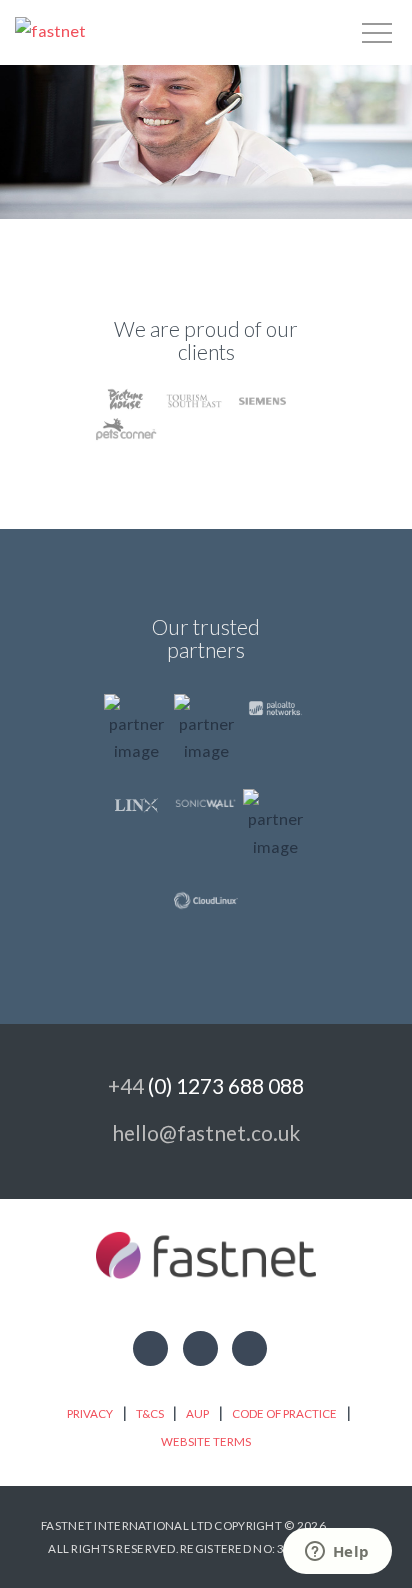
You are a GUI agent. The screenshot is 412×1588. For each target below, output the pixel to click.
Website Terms (206, 1441)
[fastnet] (50, 30)
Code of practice (284, 1413)
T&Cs (150, 1413)
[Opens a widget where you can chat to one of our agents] (337, 1553)
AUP (197, 1413)
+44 (206, 1085)
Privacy (90, 1413)
